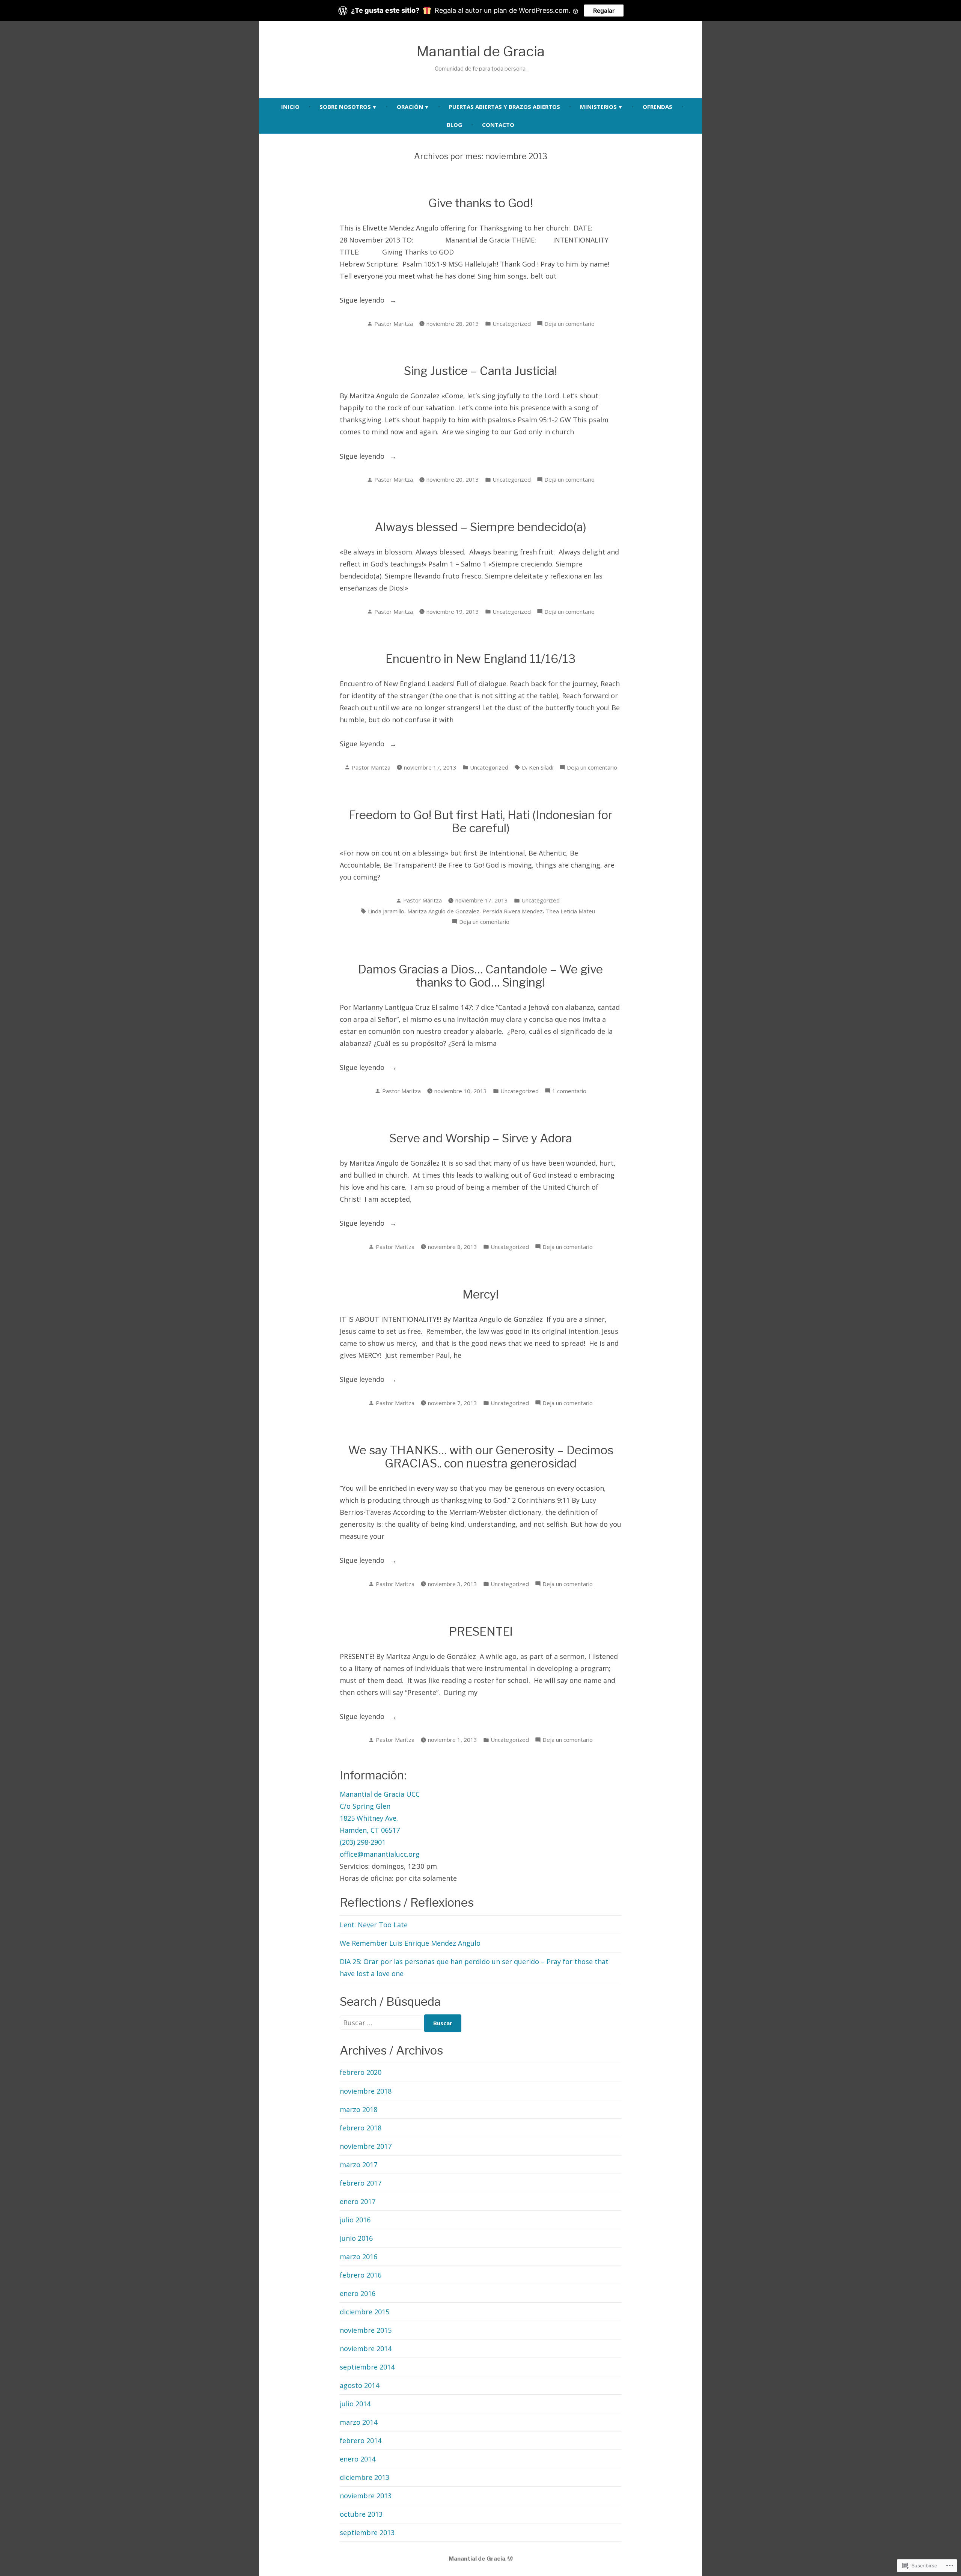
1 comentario (569, 1091)
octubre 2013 (361, 2514)
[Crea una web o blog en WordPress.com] (510, 2559)
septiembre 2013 (367, 2532)
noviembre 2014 (366, 2349)
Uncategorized (512, 324)
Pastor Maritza (394, 324)
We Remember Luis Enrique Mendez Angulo (410, 1943)
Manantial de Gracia (480, 51)
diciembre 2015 (365, 2312)
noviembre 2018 (366, 2091)
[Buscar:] (382, 2023)
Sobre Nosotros (345, 107)
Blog (454, 125)
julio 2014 (355, 2404)
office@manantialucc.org (380, 1854)
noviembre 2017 (366, 2146)
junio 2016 (356, 2238)
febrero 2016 (361, 2275)
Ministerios (598, 107)
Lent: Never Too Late (374, 1925)
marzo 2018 (358, 2109)
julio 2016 (355, 2220)
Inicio (290, 107)
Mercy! (480, 1294)
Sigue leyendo (363, 301)
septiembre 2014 (367, 2367)
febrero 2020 (361, 2072)
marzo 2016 (358, 2257)
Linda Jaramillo (386, 911)
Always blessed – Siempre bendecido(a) (480, 527)
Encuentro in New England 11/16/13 (481, 659)
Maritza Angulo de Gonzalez (443, 911)
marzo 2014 (358, 2422)
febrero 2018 (361, 2128)
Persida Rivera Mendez (513, 911)
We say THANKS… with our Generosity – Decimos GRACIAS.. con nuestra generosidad (481, 1457)
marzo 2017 (358, 2165)
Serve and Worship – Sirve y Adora (481, 1138)
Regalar (604, 11)
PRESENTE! (481, 1631)
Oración (410, 107)
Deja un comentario (569, 324)
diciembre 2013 (365, 2477)
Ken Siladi (541, 767)
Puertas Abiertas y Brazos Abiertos (505, 107)
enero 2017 (358, 2201)
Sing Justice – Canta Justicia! (480, 371)
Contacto (498, 125)
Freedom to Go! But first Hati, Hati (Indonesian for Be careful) (480, 822)
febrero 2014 (361, 2440)
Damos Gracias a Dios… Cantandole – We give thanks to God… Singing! (480, 976)
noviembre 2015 (366, 2330)
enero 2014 (358, 2459)
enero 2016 (358, 2293)
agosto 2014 (359, 2385)
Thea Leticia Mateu (570, 911)
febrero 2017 (361, 2183)
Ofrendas (657, 107)
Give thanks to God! (480, 203)
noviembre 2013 (366, 2496)
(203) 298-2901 (363, 1842)
